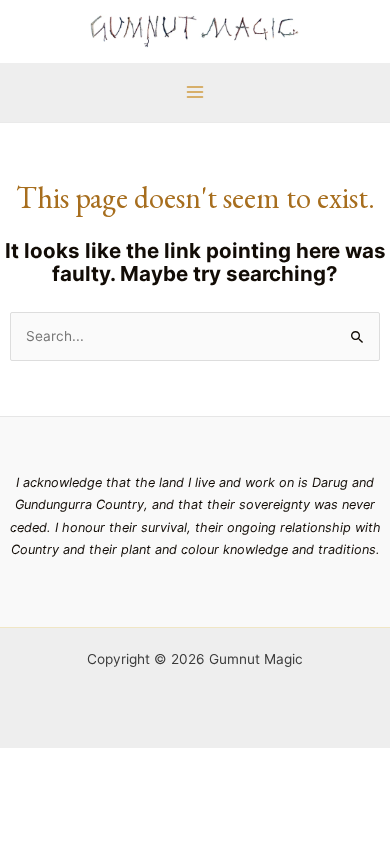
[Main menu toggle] (194, 92)
